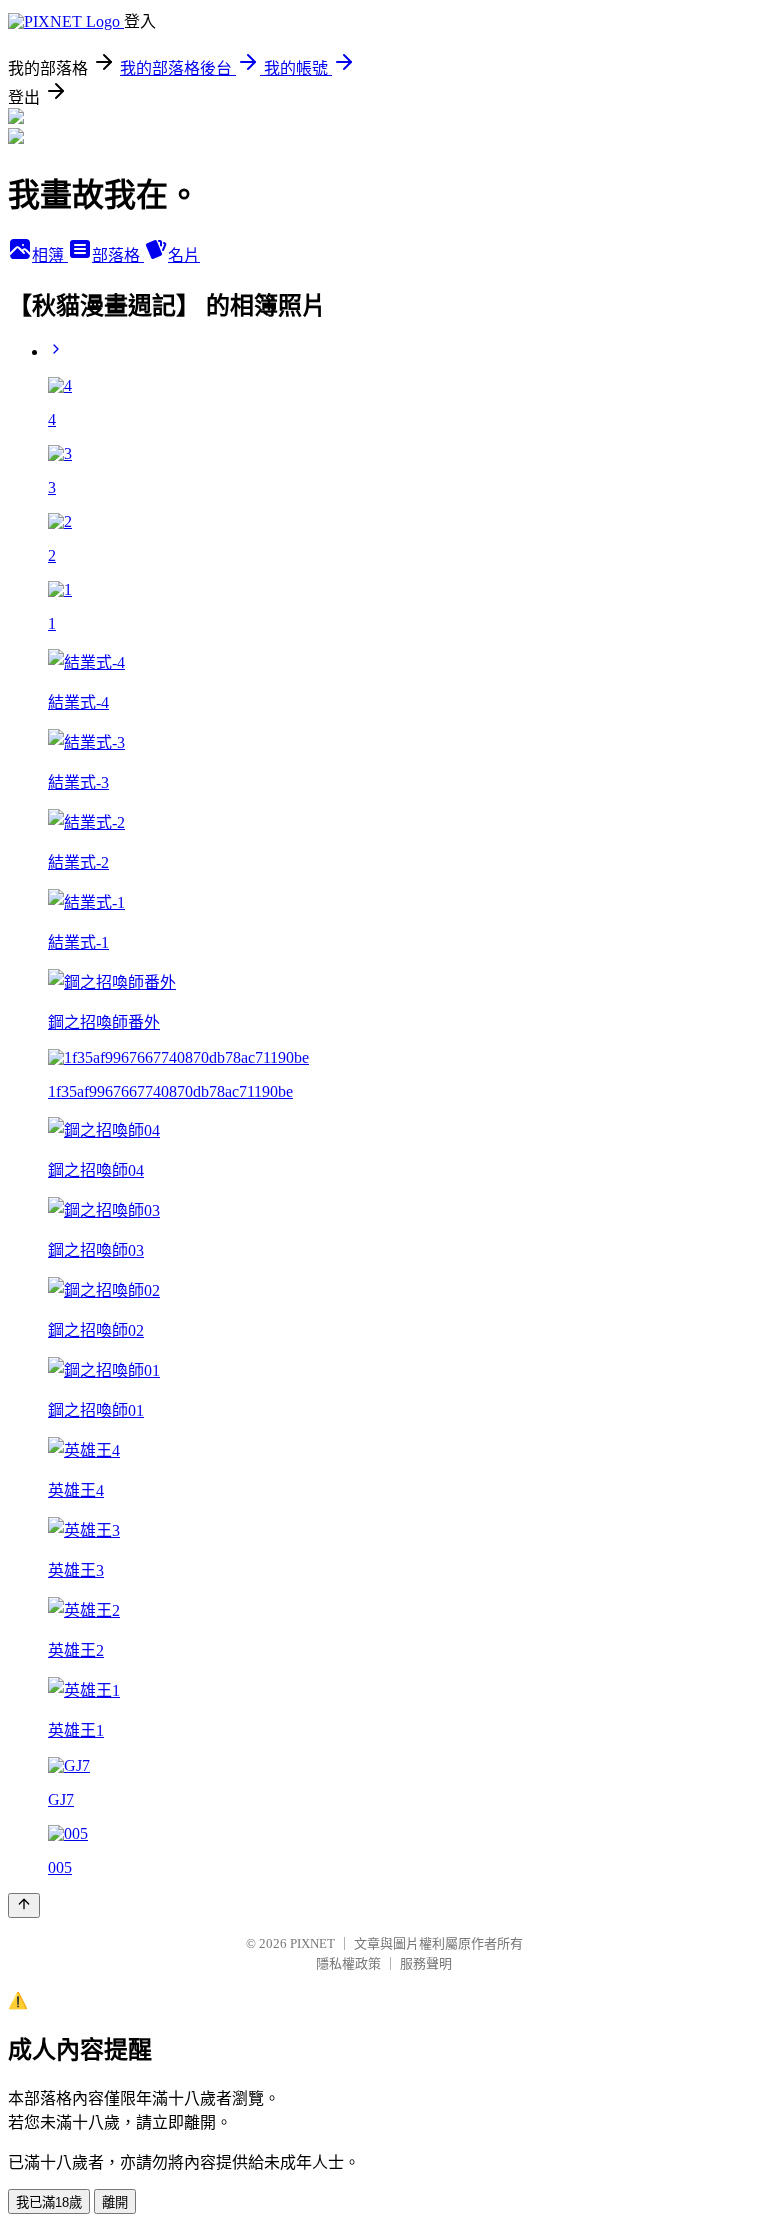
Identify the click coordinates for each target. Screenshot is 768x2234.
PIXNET (312, 1943)
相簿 (50, 255)
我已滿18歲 (49, 2202)
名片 (184, 255)
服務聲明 (426, 1963)
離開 (115, 2202)
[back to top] (24, 1905)
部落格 (118, 255)
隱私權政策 (348, 1963)
